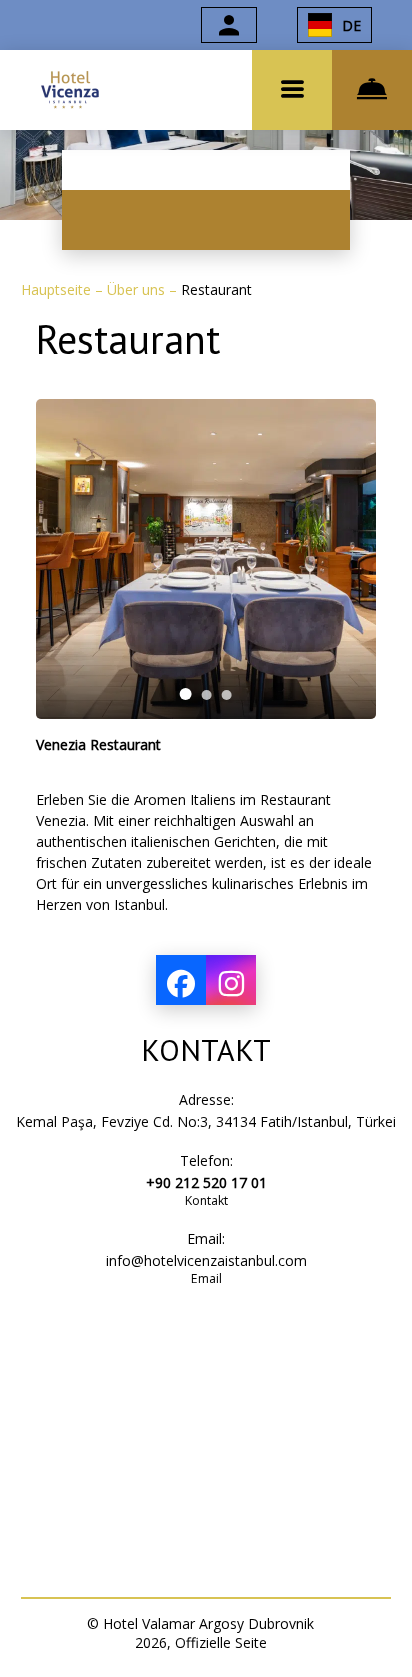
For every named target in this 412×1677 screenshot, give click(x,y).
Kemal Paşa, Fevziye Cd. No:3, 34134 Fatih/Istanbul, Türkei (206, 1121)
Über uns (138, 289)
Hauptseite (58, 289)
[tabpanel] (206, 559)
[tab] (186, 694)
